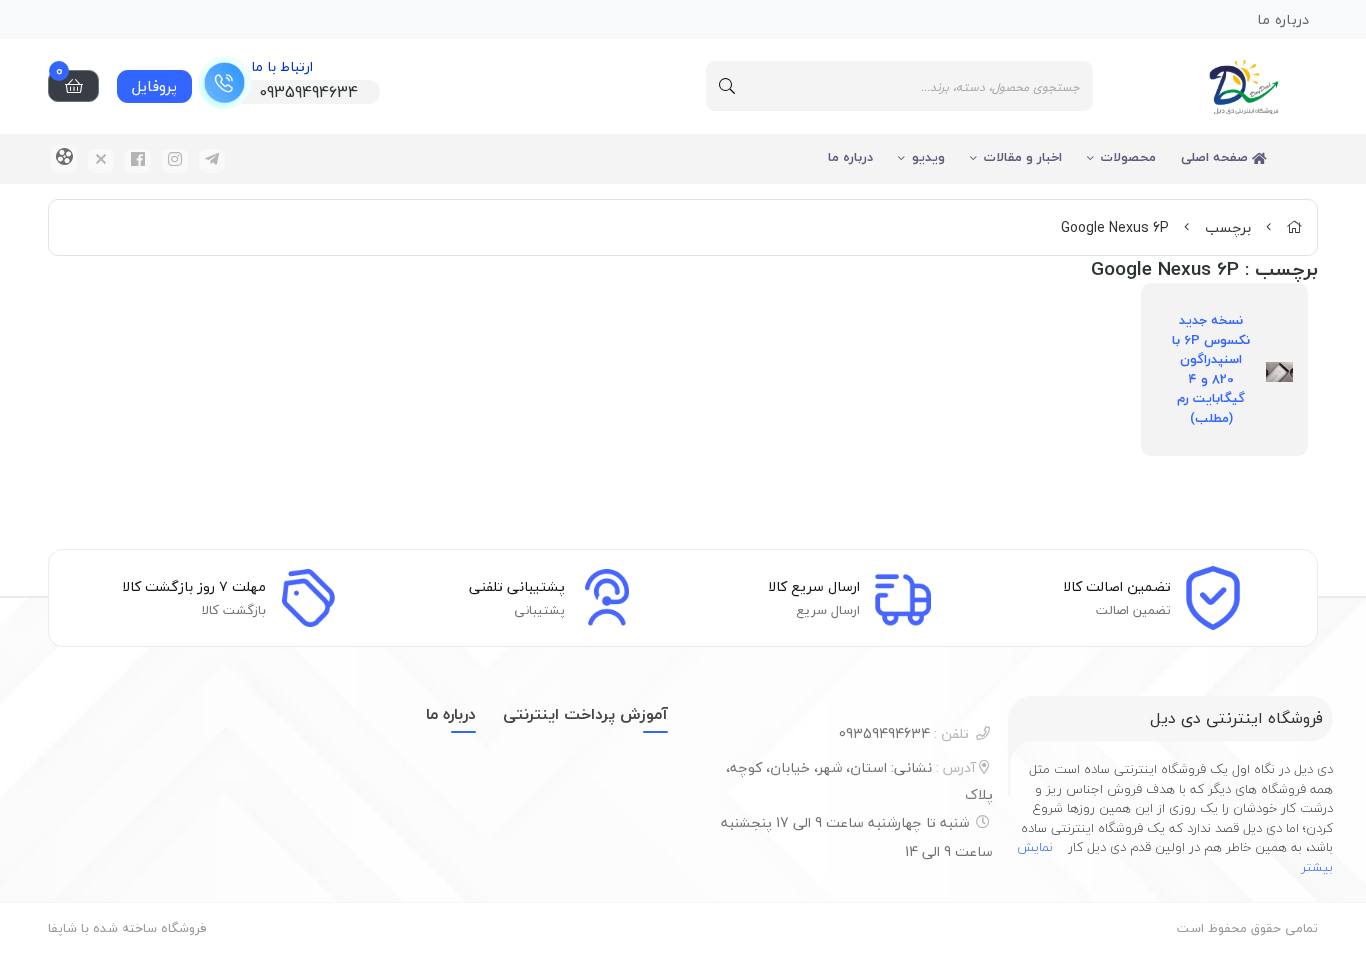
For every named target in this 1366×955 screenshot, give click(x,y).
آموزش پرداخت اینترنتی (585, 714)
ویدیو (928, 157)
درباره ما (850, 157)
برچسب (1228, 227)
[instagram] (175, 161)
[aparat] (64, 159)
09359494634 (904, 733)
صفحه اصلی (1216, 157)
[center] (727, 86)
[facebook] (138, 161)
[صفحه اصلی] (1294, 227)
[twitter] (101, 161)
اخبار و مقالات (1023, 157)
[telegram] (212, 161)
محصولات (1128, 157)
